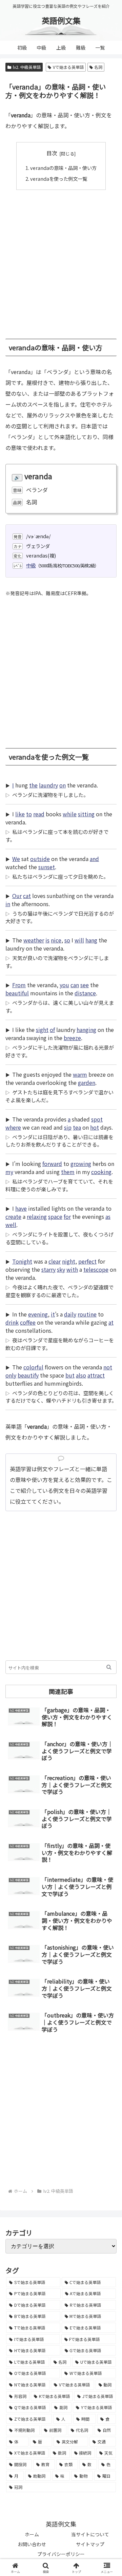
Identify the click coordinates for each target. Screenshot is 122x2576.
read (39, 814)
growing (81, 1164)
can (75, 985)
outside (40, 859)
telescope (96, 1269)
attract (96, 1375)
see (85, 985)
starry (48, 1269)
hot (95, 1127)
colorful (33, 1367)
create (13, 1216)
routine (87, 1314)
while (70, 814)
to (29, 814)
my (9, 1172)
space (55, 1216)
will (79, 940)
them (68, 1172)
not (108, 1367)
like (20, 814)
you (64, 985)
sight (42, 1030)
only (11, 1375)
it (53, 1314)
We (16, 859)
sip (68, 1127)
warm (80, 1074)
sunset (47, 867)
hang (91, 940)
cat (27, 896)
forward (52, 1164)
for (67, 1216)
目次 (52, 153)
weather (34, 940)
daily (70, 1314)
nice (56, 940)
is (47, 940)
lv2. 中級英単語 (27, 67)
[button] (109, 1667)
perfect (87, 1261)
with (72, 1269)
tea (77, 1127)
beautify (28, 1375)
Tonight (22, 1261)
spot (97, 1119)
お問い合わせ (32, 2544)
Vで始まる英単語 (68, 67)
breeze (72, 1038)
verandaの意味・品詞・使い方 (63, 168)
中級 (31, 565)
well (11, 1225)
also (81, 1375)
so (67, 940)
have (21, 1208)
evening (38, 1314)
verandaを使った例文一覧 (59, 179)
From (19, 985)
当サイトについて (90, 2534)
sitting (86, 814)
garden (87, 1082)
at (111, 1322)
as (108, 1216)
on (63, 785)
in (8, 904)
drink (12, 1322)
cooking (101, 1172)
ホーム (32, 2534)
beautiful (17, 993)
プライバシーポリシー (61, 2554)
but (70, 1375)
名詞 (98, 67)
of (52, 1030)
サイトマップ (90, 2544)
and (94, 859)
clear (55, 1261)
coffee (28, 1322)
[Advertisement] (61, 261)
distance (85, 993)
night (69, 1261)
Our (17, 896)
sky (61, 1269)
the (33, 785)
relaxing (37, 1216)
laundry (48, 785)
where (13, 1127)
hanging (86, 1030)
